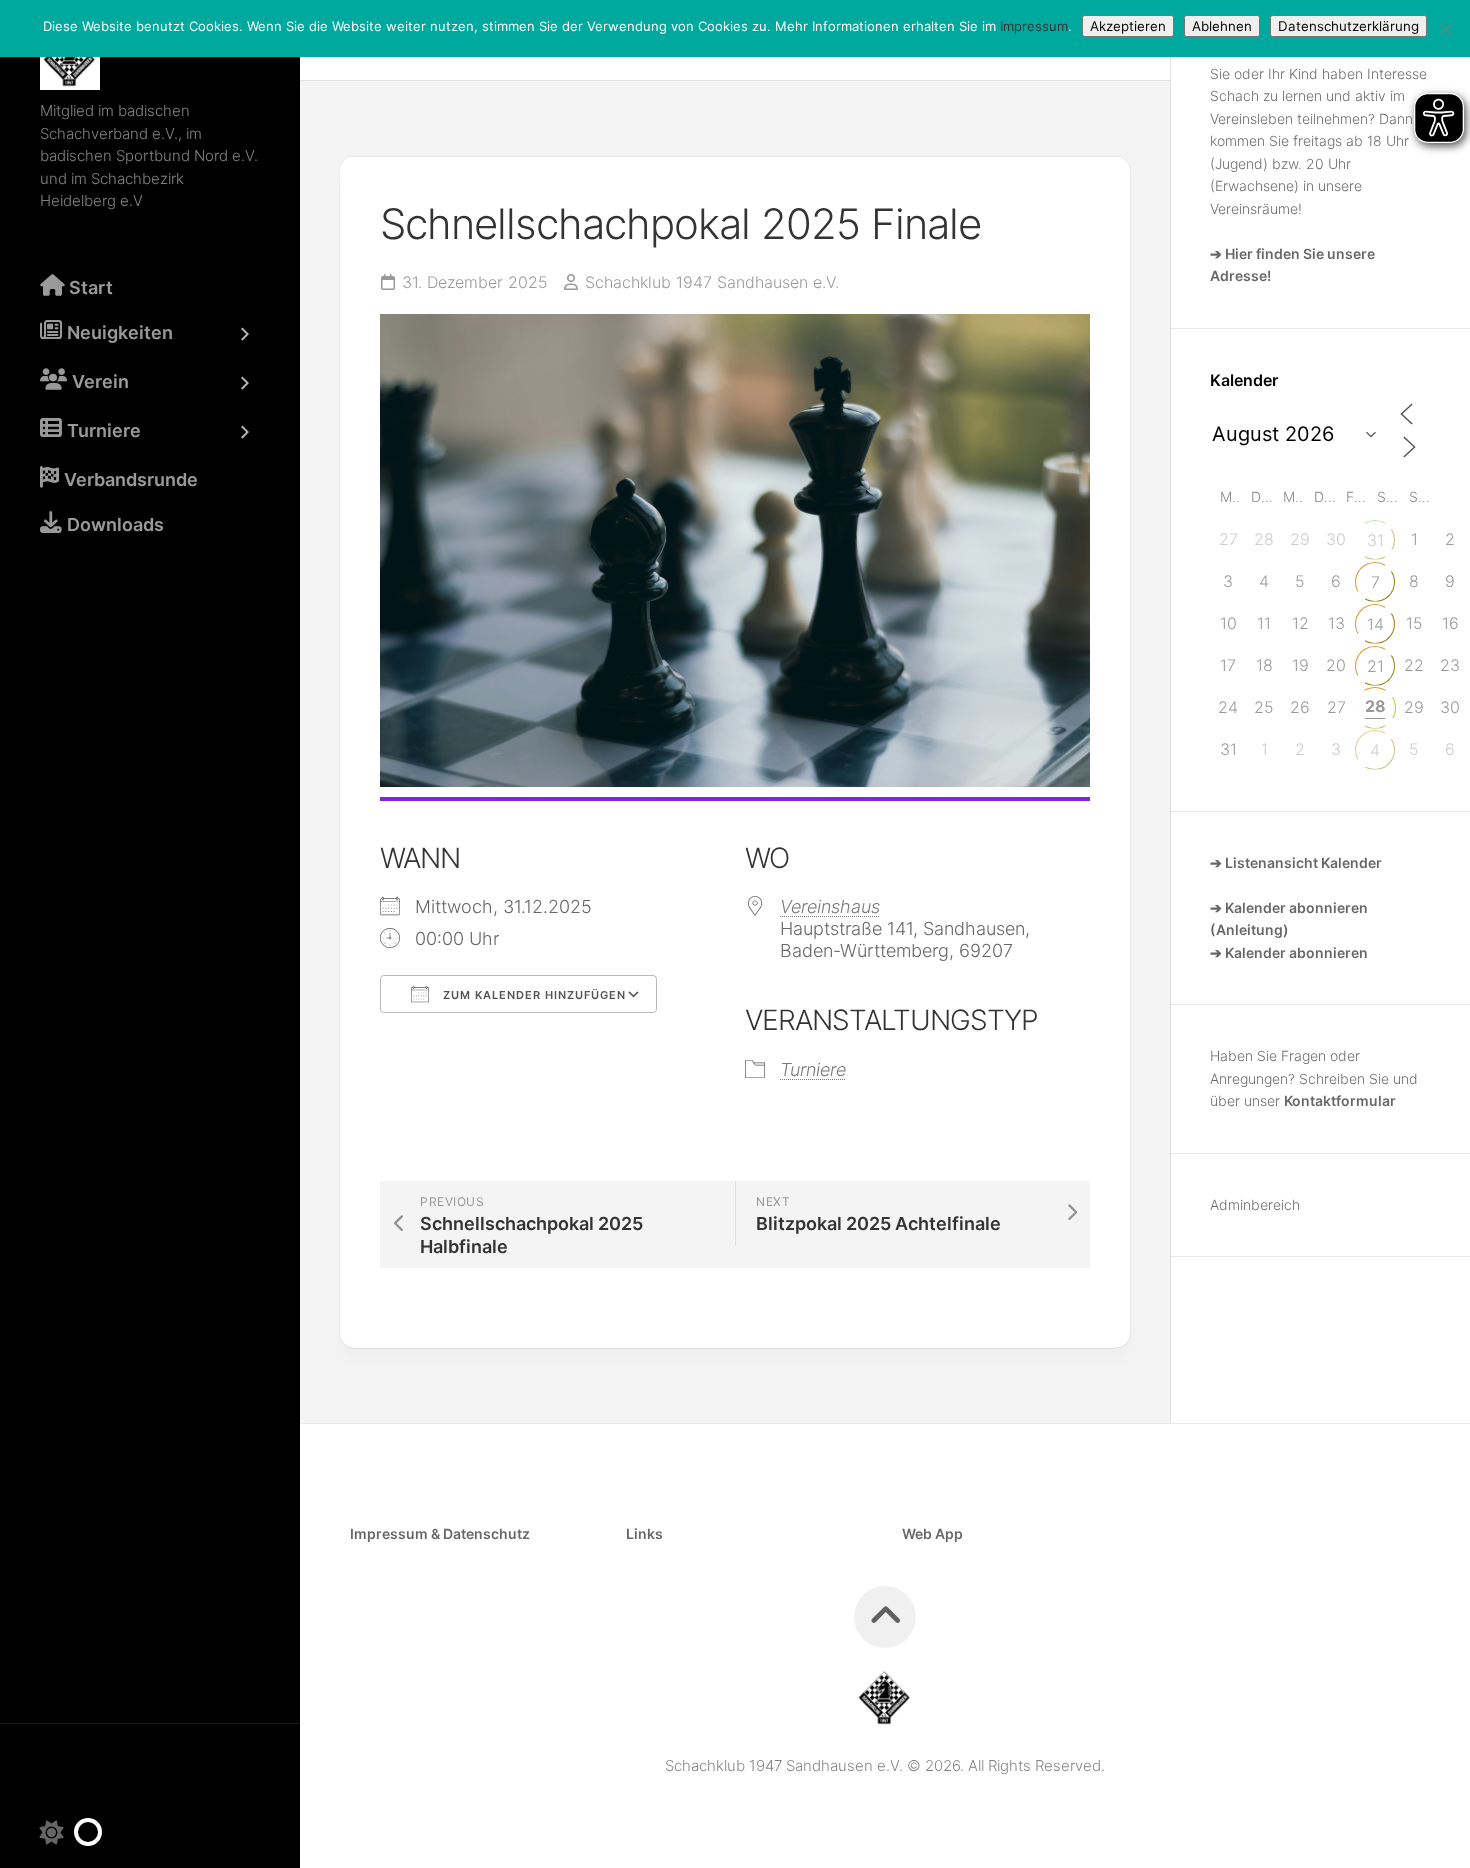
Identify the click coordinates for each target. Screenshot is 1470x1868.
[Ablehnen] (1445, 29)
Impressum (1034, 26)
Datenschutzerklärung (1348, 26)
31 (1375, 540)
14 (1375, 624)
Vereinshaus (830, 906)
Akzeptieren (1128, 26)
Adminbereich (1255, 1204)
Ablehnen (1222, 26)
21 (1375, 666)
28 (1375, 706)
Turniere (813, 1069)
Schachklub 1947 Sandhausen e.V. (712, 282)
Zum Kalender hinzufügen (532, 995)
